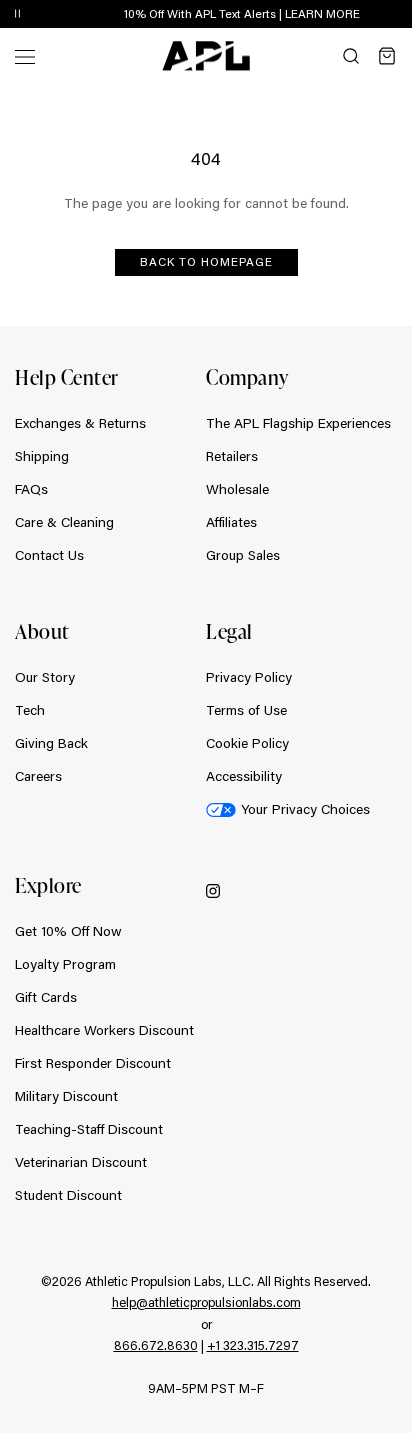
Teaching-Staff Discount (89, 1129)
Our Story (45, 677)
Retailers (232, 456)
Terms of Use (246, 710)
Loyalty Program (65, 964)
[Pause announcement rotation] (17, 14)
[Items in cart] (387, 56)
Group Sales (243, 555)
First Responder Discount (93, 1063)
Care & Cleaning (64, 522)
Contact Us (49, 555)
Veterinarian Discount (81, 1162)
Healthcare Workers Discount (104, 1030)
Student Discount (68, 1195)
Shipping (42, 456)
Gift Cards (46, 997)
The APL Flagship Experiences (298, 423)
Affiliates (231, 522)
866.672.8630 (156, 1345)
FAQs (31, 489)
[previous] (352, 15)
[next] (402, 15)
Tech (30, 710)
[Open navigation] (25, 55)
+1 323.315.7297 (253, 1345)
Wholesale (237, 489)
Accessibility (244, 776)
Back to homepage (206, 261)
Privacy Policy (249, 677)
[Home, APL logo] (206, 56)
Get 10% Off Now (68, 931)
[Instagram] (213, 890)
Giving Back (51, 743)
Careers (38, 776)
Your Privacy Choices (305, 809)
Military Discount (66, 1096)
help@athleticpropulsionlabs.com (206, 1302)
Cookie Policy (247, 743)
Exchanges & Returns (80, 423)
